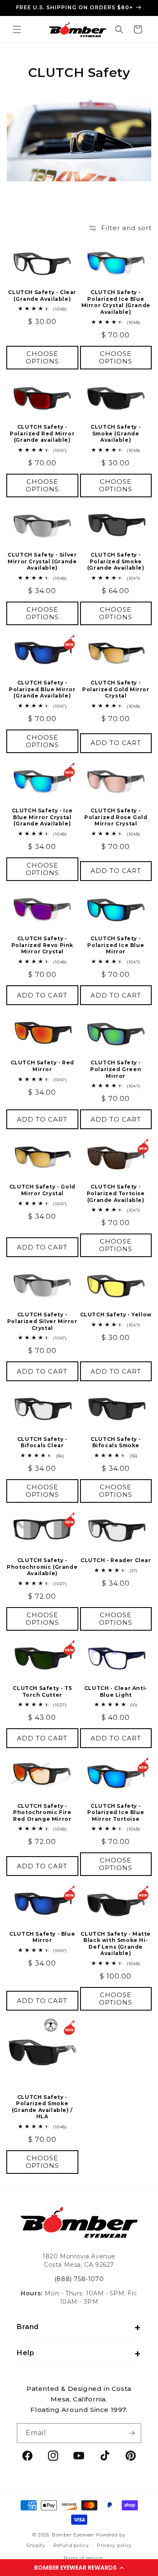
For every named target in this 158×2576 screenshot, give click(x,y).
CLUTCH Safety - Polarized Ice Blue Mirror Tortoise (116, 1812)
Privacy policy (114, 2545)
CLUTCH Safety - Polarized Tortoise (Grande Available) (116, 1193)
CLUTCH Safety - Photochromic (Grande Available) (42, 1567)
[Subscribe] (131, 2433)
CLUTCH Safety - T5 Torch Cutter (42, 1691)
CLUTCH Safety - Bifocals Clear (42, 1442)
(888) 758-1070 (79, 2279)
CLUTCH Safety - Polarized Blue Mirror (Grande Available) (42, 689)
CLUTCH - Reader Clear (116, 1560)
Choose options (42, 357)
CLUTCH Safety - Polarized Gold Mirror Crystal (116, 689)
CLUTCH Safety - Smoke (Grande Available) (116, 433)
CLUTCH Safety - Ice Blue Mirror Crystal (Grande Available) (42, 817)
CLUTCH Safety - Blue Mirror (42, 1937)
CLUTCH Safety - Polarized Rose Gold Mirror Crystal (116, 817)
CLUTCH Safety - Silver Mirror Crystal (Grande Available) (42, 561)
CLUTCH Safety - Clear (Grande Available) (42, 296)
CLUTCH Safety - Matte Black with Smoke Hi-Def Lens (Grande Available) (116, 1944)
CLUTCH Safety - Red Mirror (42, 1066)
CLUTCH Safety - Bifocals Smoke (116, 1442)
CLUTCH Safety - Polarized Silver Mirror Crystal (42, 1321)
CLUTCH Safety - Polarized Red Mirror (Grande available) (42, 433)
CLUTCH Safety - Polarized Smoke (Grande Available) (116, 561)
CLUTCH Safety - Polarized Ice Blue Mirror (116, 945)
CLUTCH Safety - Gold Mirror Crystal (42, 1190)
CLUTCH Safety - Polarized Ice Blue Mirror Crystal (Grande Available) (116, 302)
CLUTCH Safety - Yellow (116, 1315)
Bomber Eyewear (73, 2535)
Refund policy (71, 2545)
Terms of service (83, 2558)
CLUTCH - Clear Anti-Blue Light (116, 1691)
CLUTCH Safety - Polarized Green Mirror (116, 1069)
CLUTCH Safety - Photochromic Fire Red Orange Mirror (42, 1812)
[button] (79, 2568)
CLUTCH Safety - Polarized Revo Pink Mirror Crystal (42, 945)
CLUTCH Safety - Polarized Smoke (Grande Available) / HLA (42, 2107)
